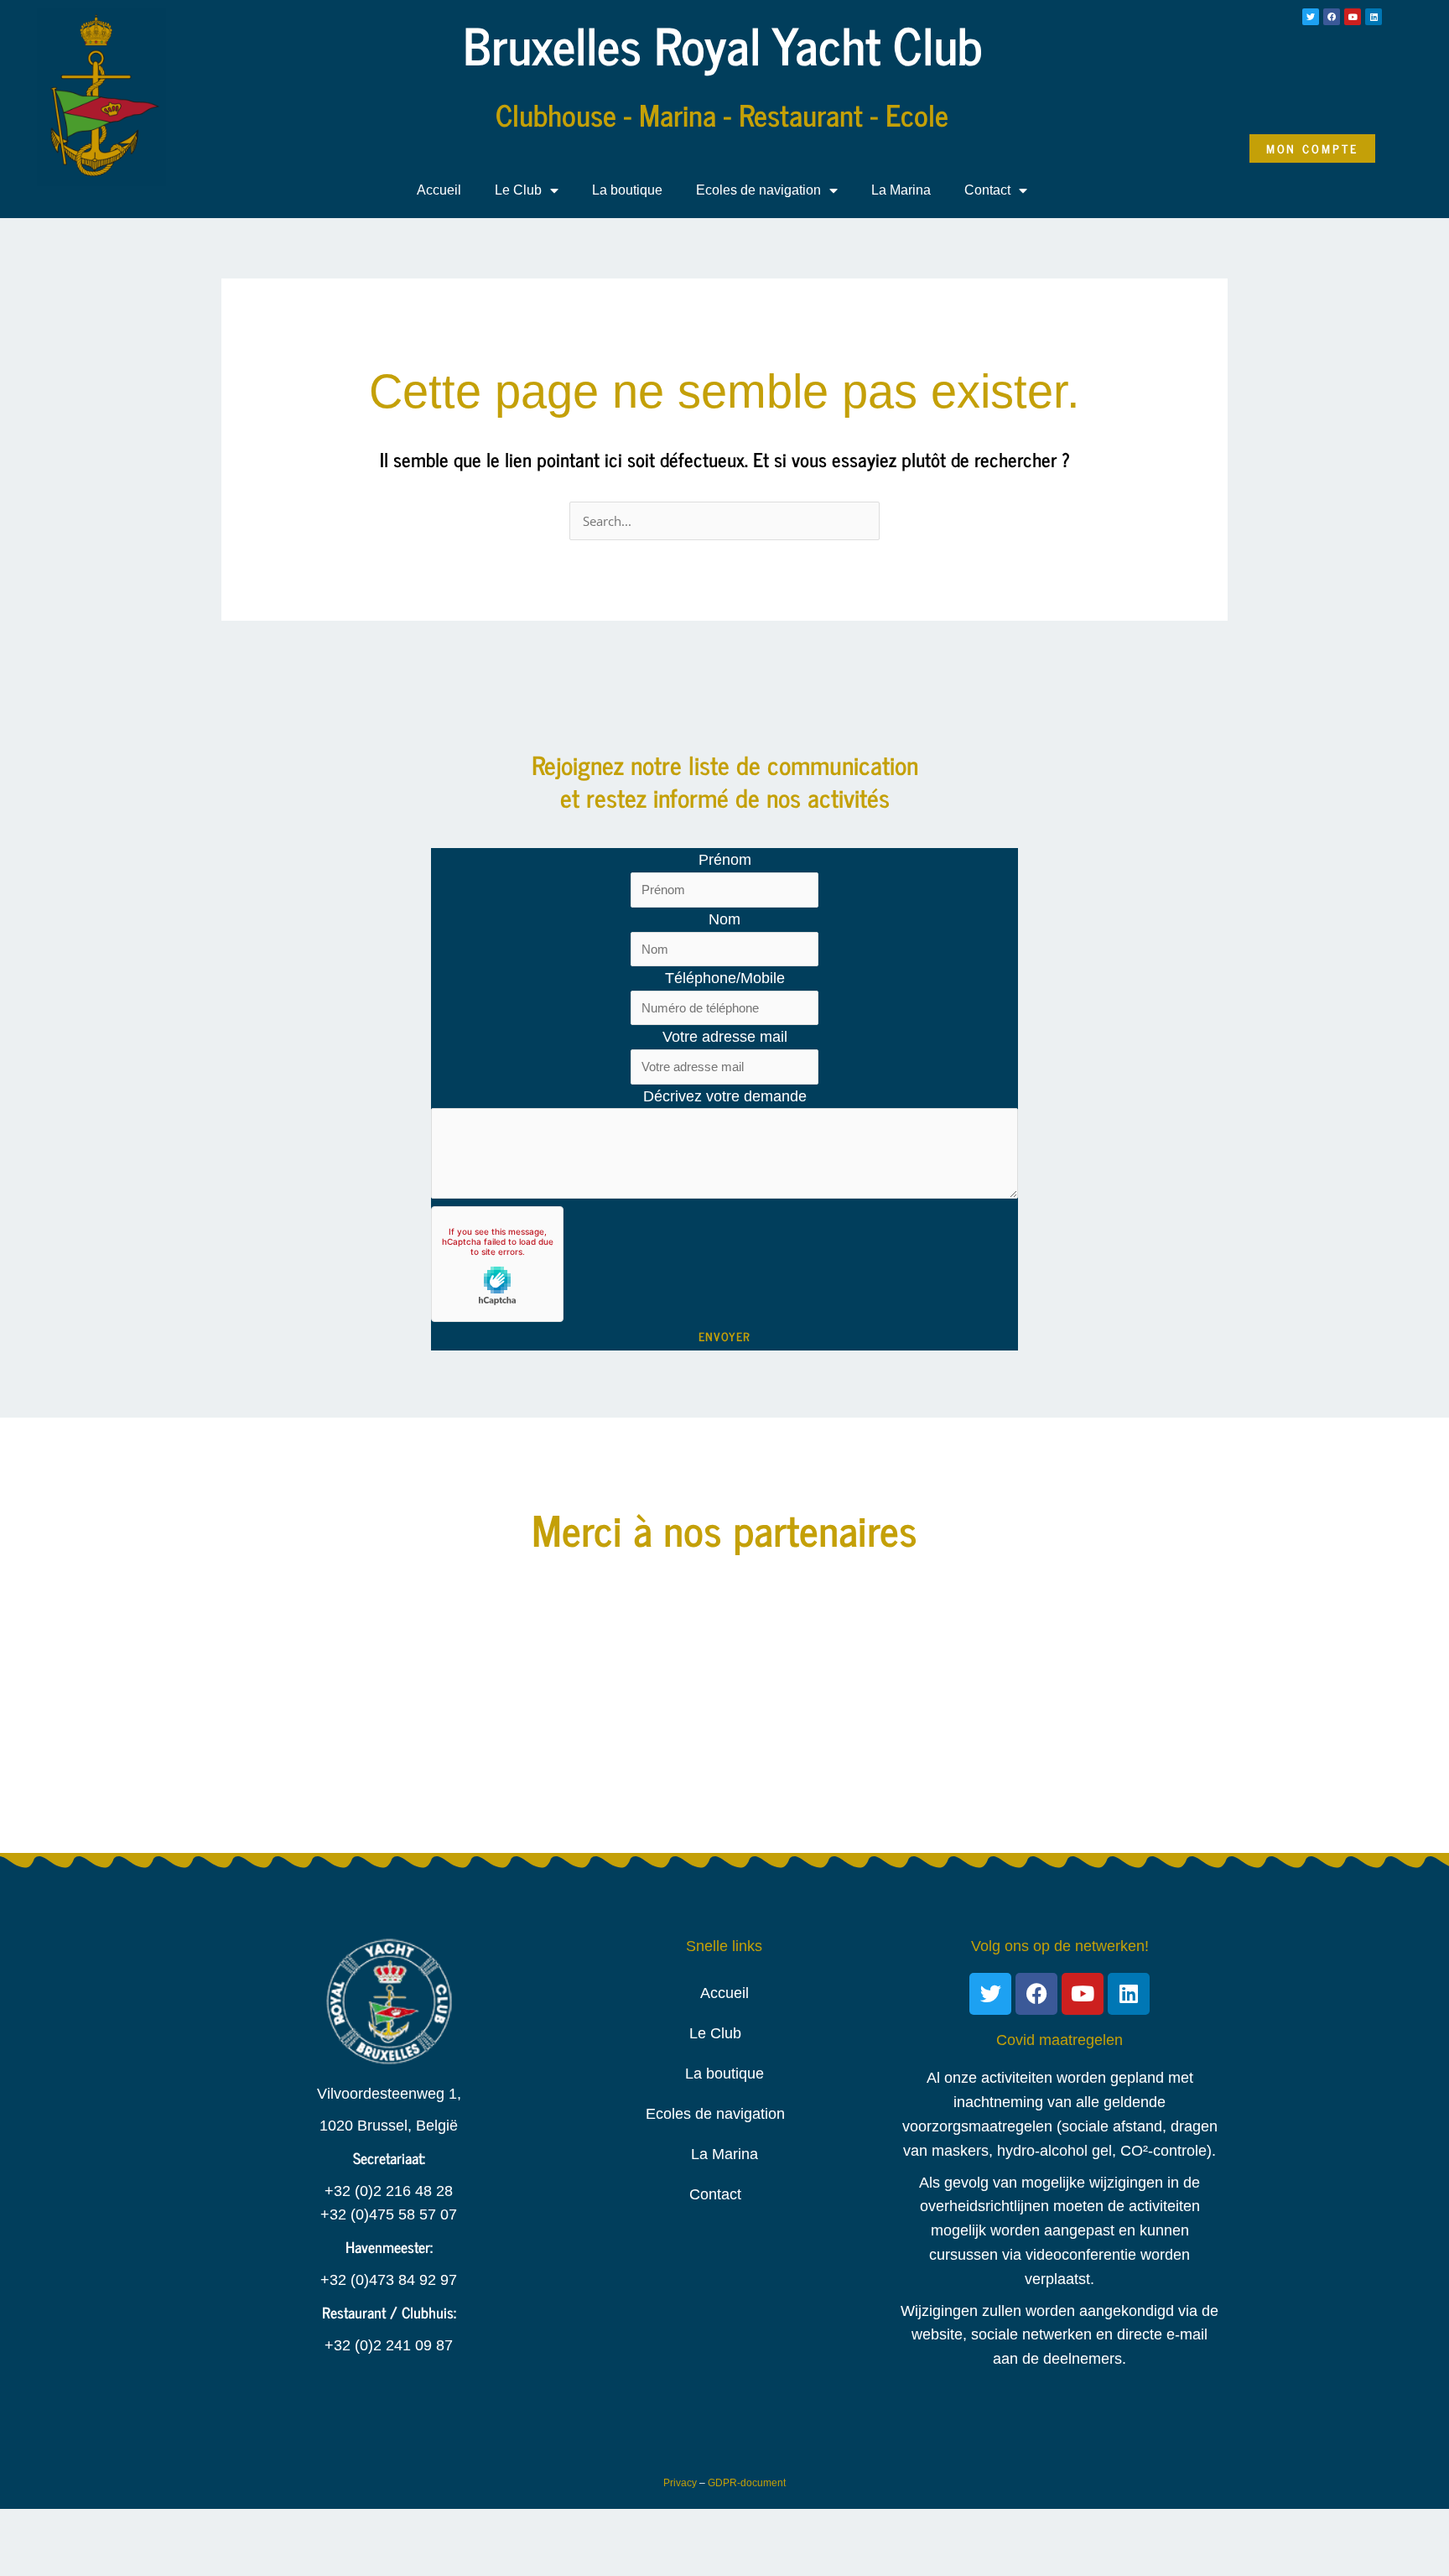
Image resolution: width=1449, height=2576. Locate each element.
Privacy (680, 2483)
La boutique (627, 190)
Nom (724, 919)
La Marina (901, 190)
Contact (987, 190)
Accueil (439, 190)
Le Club (518, 190)
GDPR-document (747, 2483)
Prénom (725, 860)
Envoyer (724, 1336)
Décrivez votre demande (725, 1096)
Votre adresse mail (725, 1037)
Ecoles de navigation (758, 190)
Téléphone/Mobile (725, 978)
